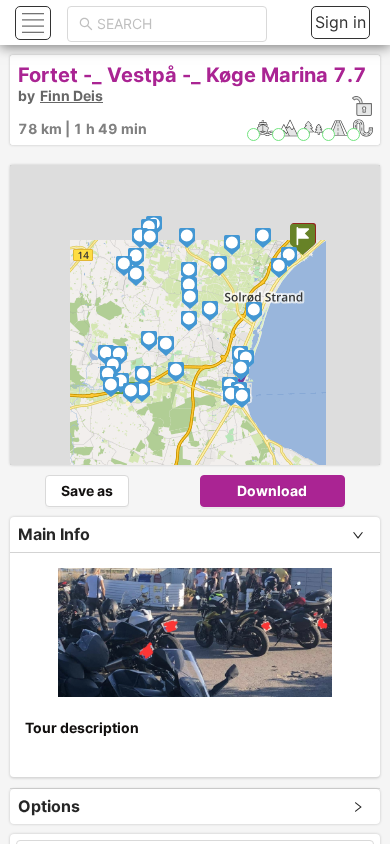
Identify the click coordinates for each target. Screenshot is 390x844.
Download (272, 490)
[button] (30, 22)
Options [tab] (49, 806)
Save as (87, 490)
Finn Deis (71, 95)
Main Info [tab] (54, 534)
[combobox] (176, 24)
